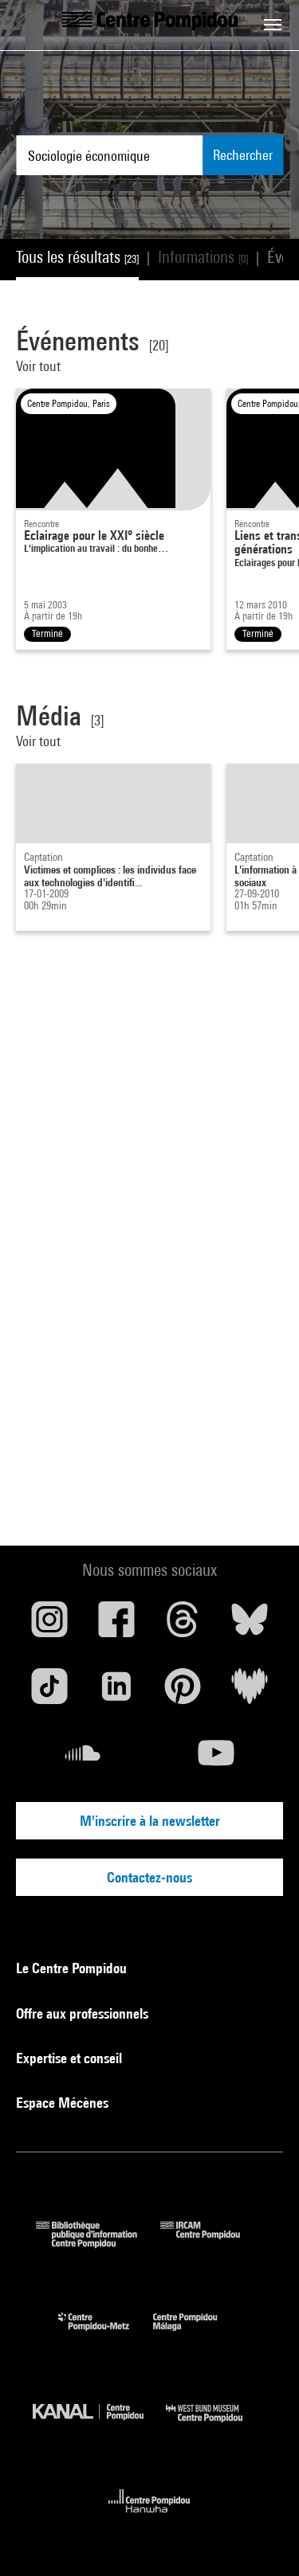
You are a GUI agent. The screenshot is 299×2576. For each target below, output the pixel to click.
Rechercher (243, 155)
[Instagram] (49, 1625)
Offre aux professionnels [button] (84, 2013)
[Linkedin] (116, 1692)
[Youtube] (217, 1759)
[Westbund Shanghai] (216, 2426)
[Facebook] (116, 1625)
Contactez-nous (149, 1877)
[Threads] (183, 1625)
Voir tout (38, 366)
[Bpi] (98, 2243)
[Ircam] (212, 2243)
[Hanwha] (149, 2517)
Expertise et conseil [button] (71, 2058)
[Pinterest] (183, 1692)
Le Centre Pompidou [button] (73, 1968)
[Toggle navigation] (273, 25)
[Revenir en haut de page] (262, 2539)
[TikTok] (49, 1692)
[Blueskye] (250, 1625)
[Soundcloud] (83, 1759)
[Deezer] (250, 1692)
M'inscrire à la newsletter (150, 1821)
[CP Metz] (106, 2334)
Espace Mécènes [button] (64, 2103)
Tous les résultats (77, 257)
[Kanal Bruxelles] (100, 2426)
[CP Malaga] (197, 2334)
